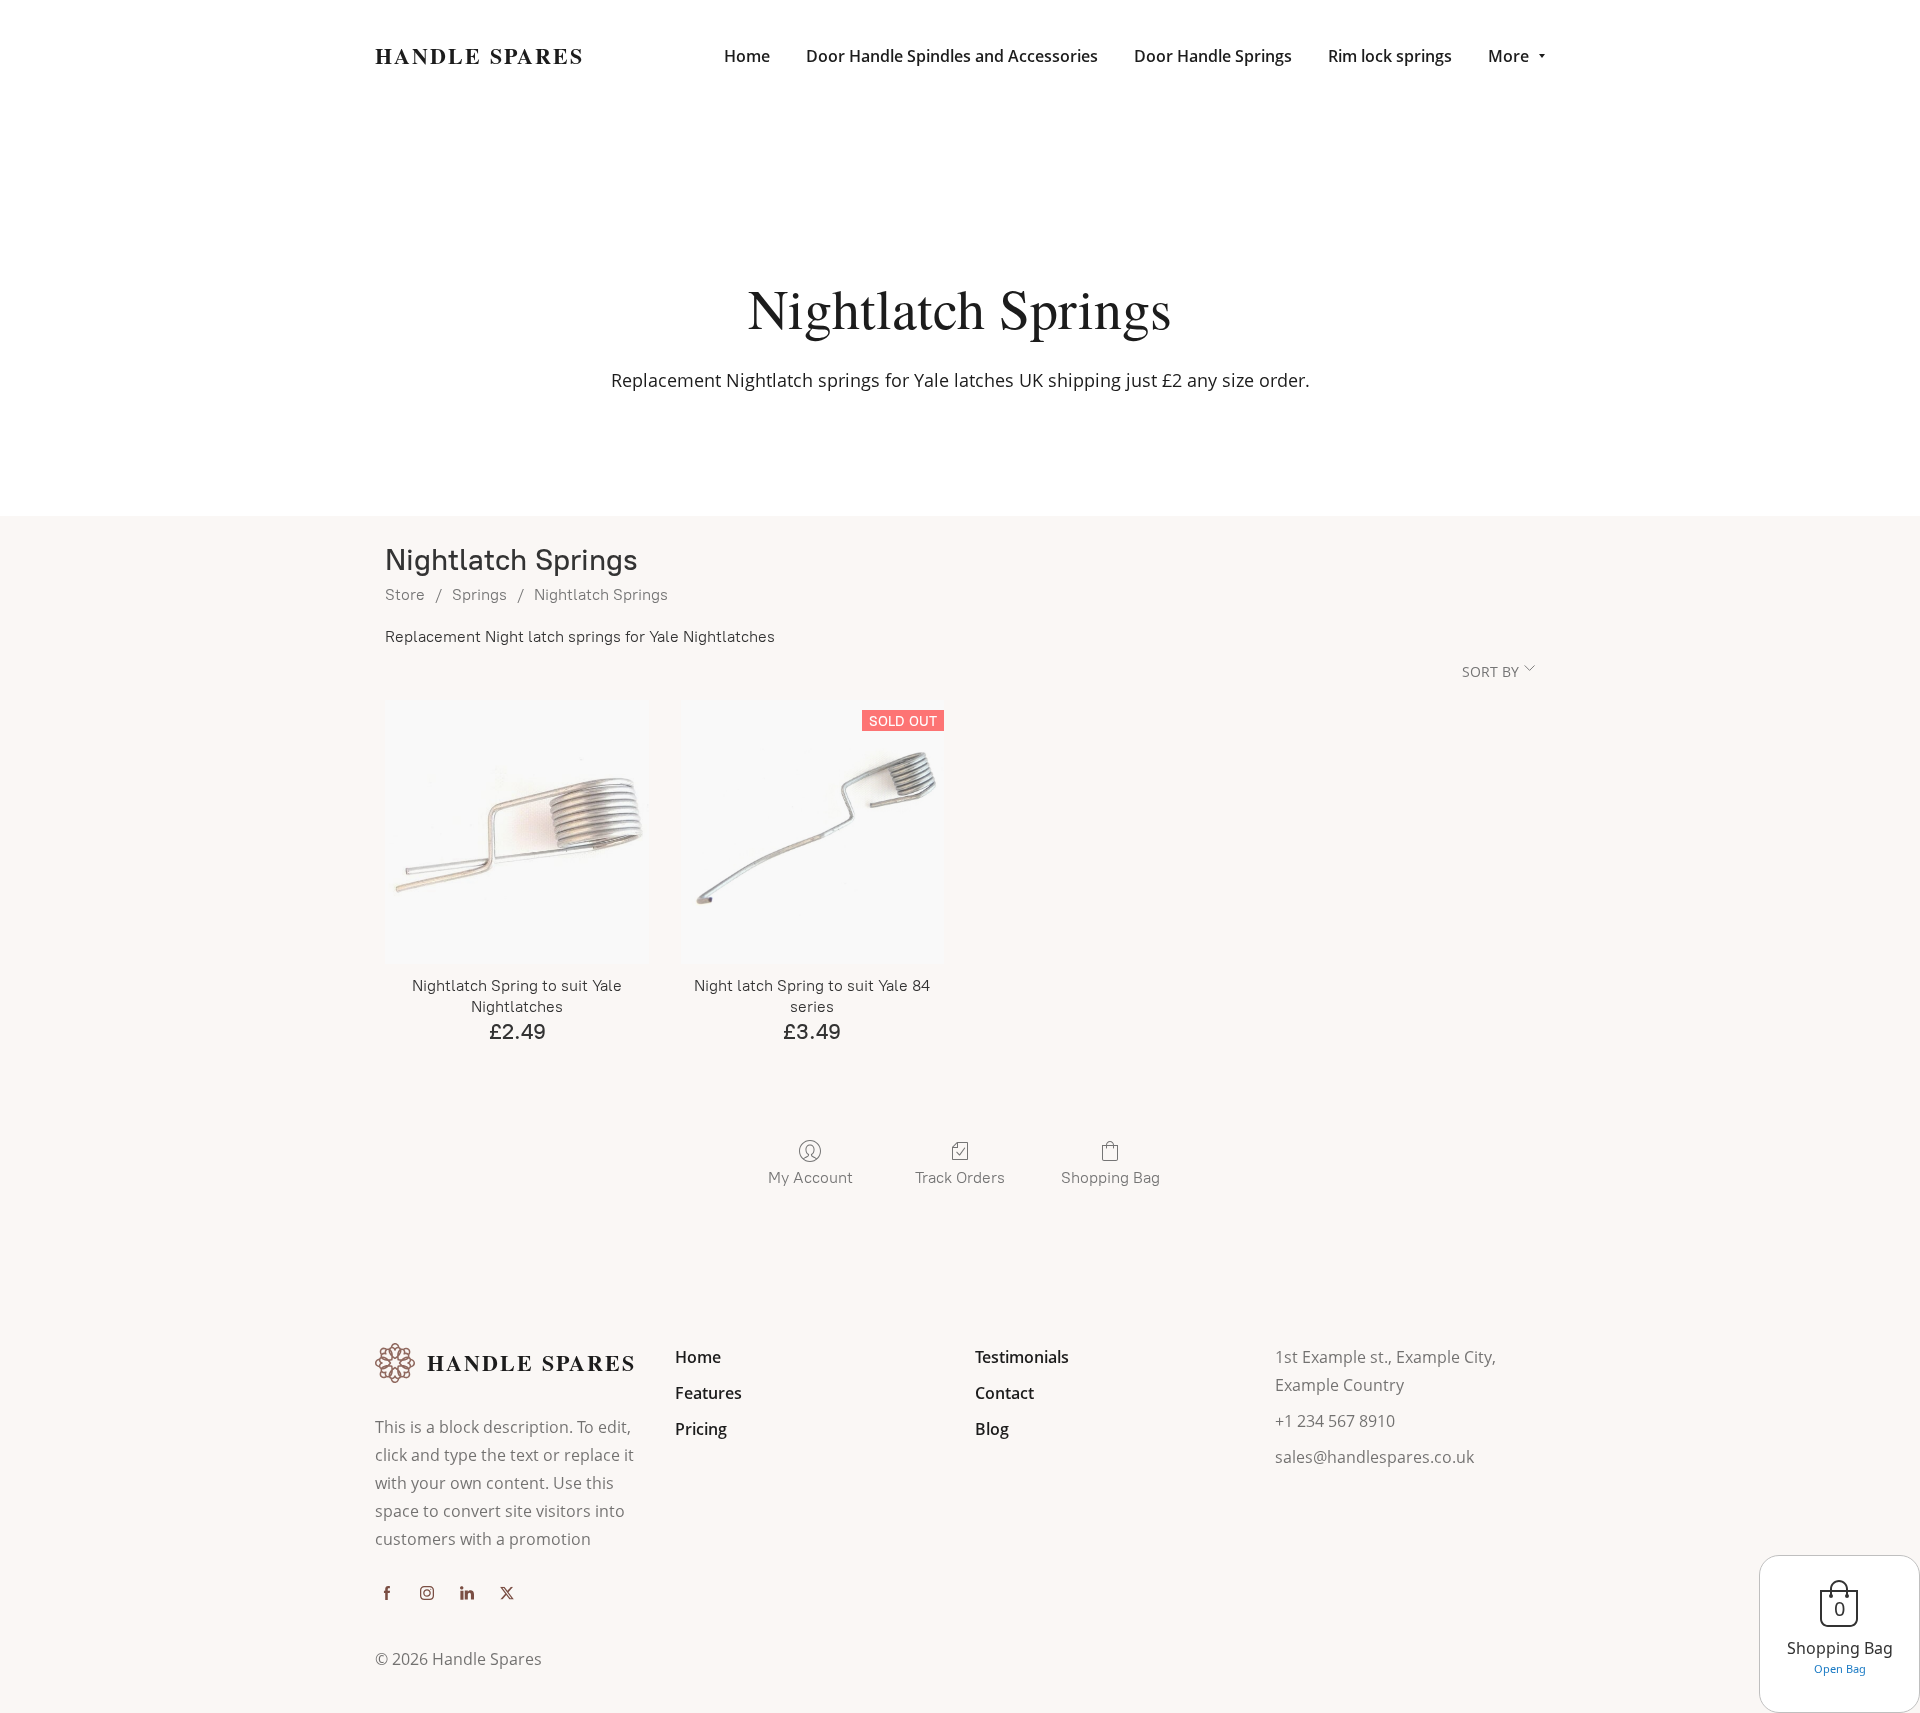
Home (698, 1357)
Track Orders (960, 1177)
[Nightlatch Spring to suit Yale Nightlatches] (516, 831)
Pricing (701, 1429)
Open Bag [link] (1840, 1668)
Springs (479, 594)
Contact (1004, 1393)
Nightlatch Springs (601, 594)
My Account (810, 1177)
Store (405, 594)
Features (708, 1393)
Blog (992, 1429)
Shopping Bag (1110, 1177)
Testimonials (1022, 1357)
